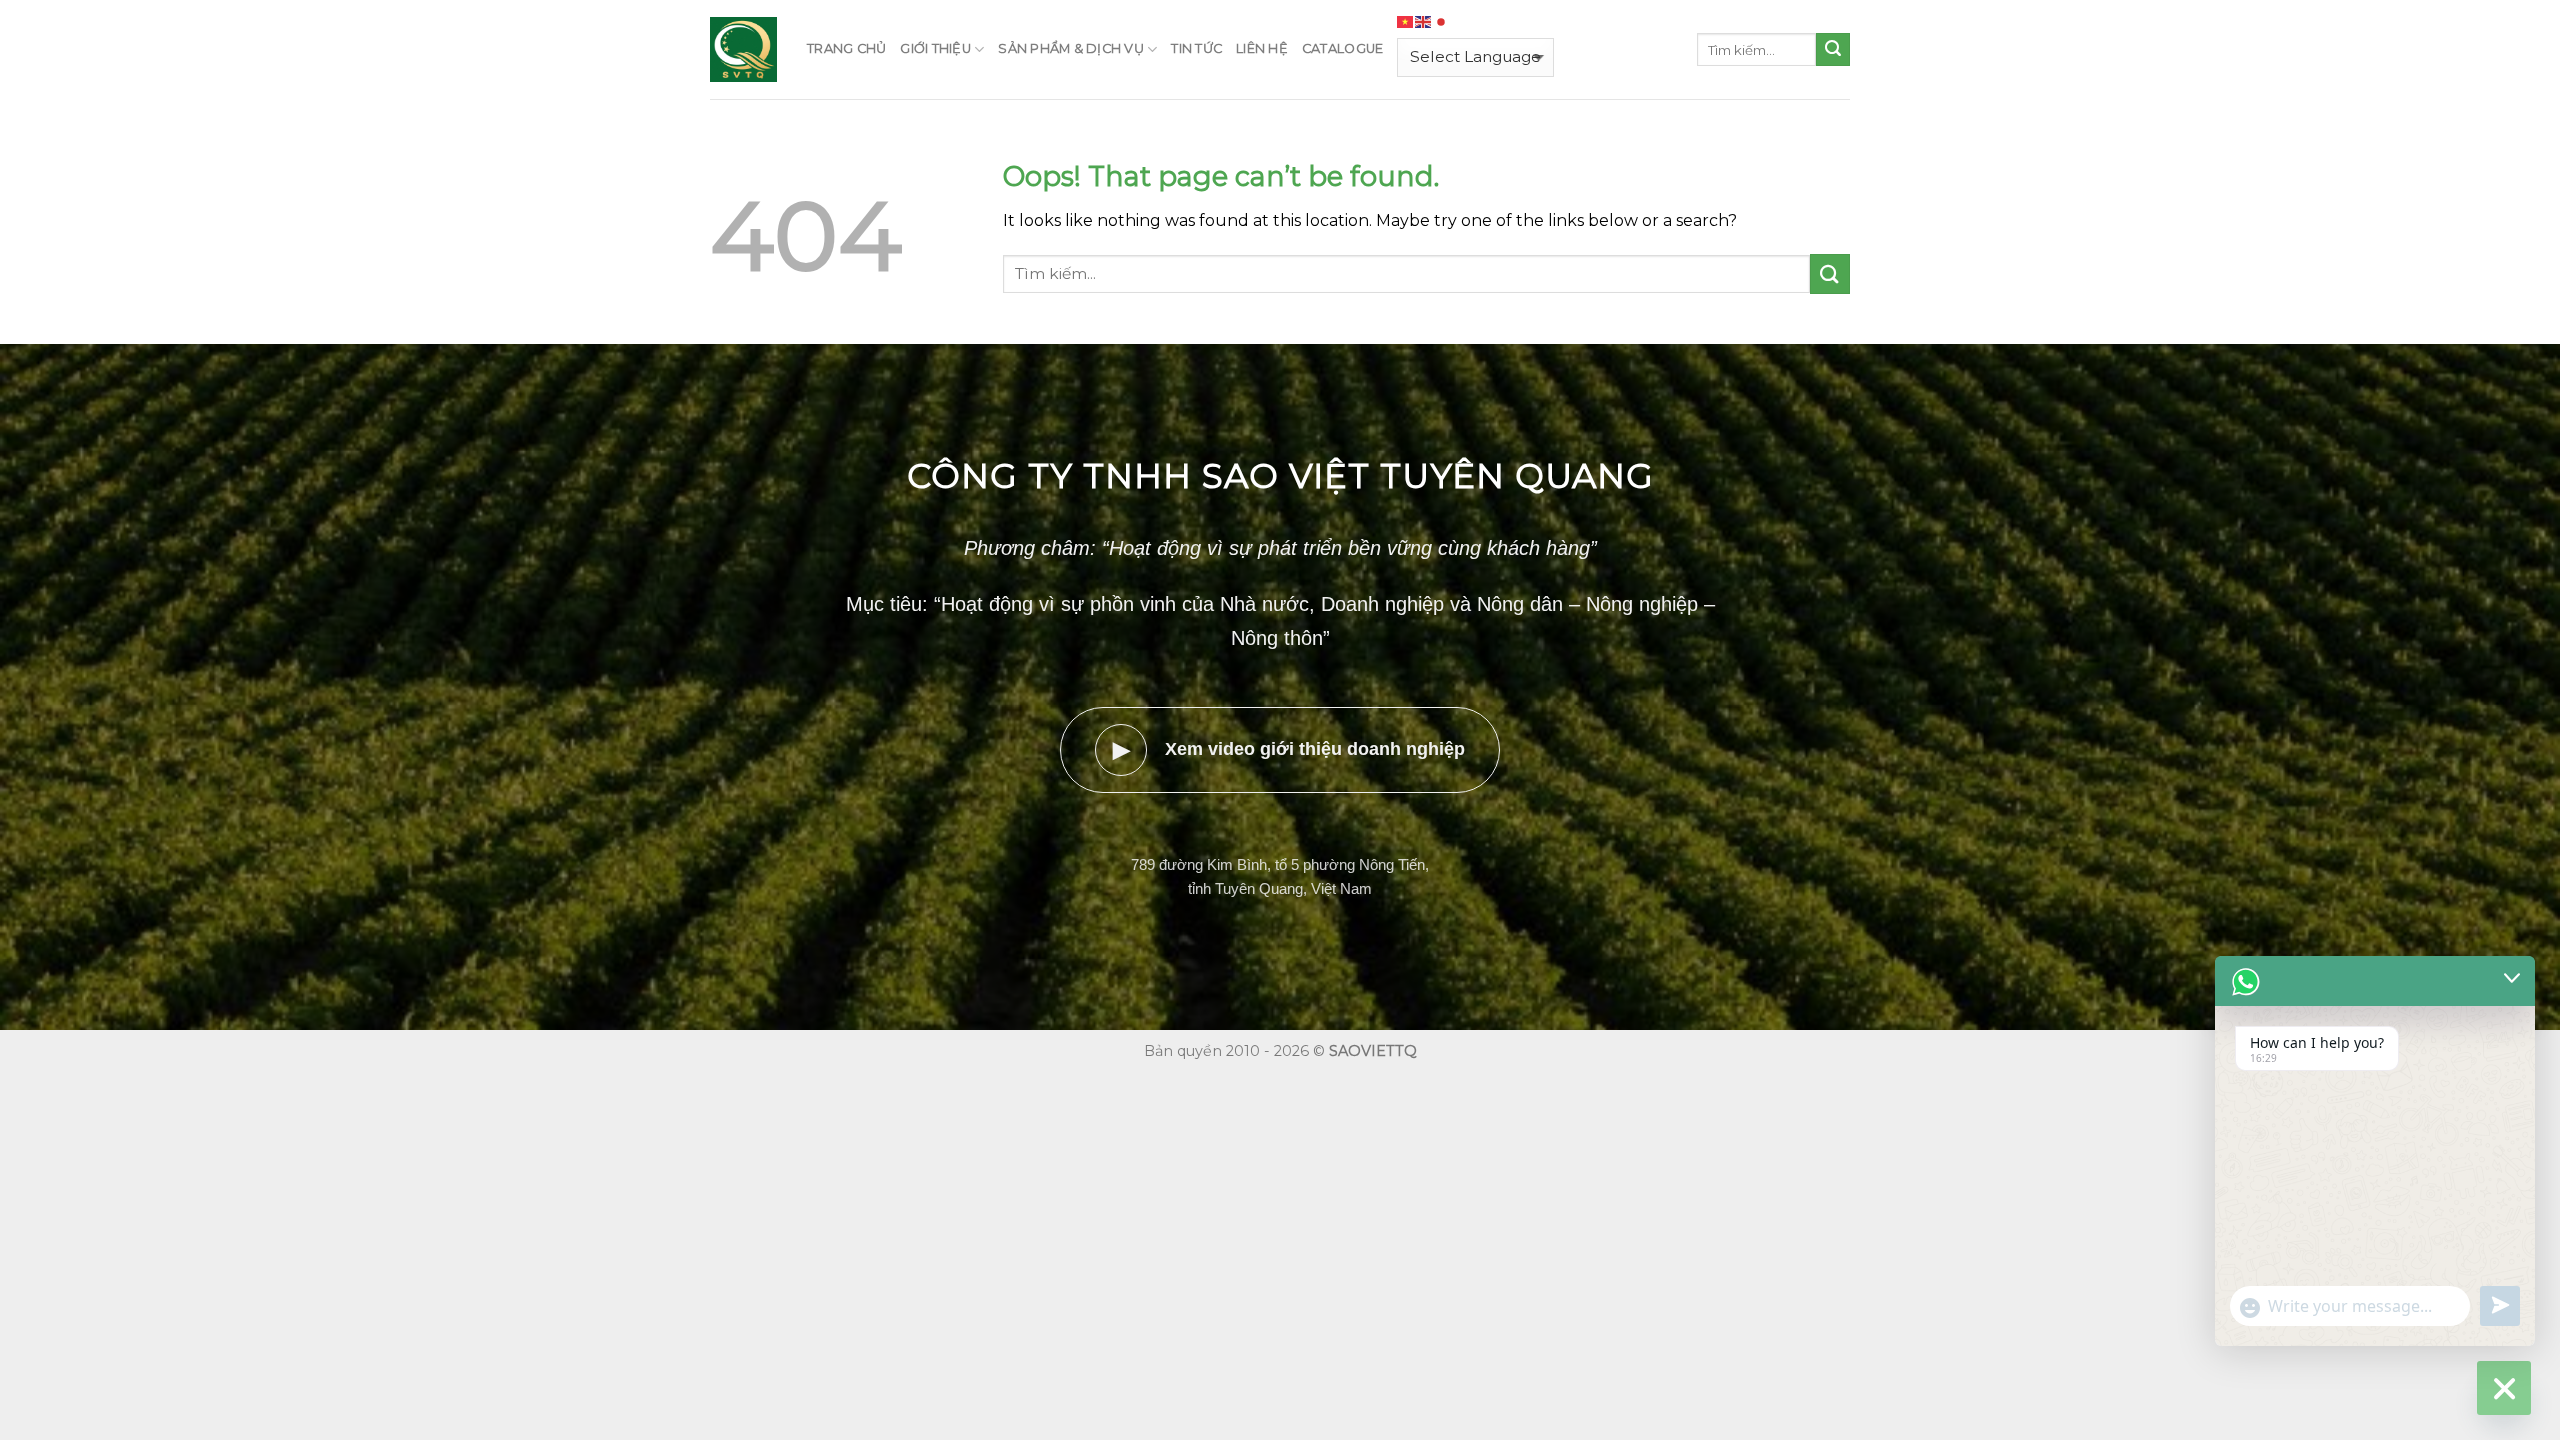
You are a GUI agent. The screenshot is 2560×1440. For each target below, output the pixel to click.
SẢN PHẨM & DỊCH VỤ (1071, 48)
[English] (1424, 22)
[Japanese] (1442, 22)
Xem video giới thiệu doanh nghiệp (1289, 749)
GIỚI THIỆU (935, 48)
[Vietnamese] (1406, 22)
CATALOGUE (1342, 48)
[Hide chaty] (2504, 1388)
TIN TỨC (1196, 48)
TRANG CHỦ (846, 48)
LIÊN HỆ (1262, 48)
